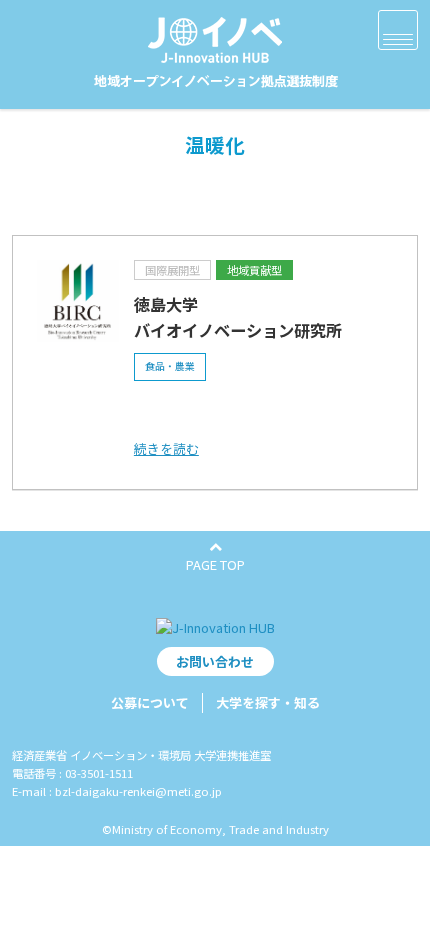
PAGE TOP (215, 564)
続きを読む (166, 448)
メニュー (398, 30)
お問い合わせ (215, 661)
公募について (150, 702)
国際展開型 (172, 270)
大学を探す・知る (268, 702)
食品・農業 (170, 366)
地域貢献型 (254, 270)
